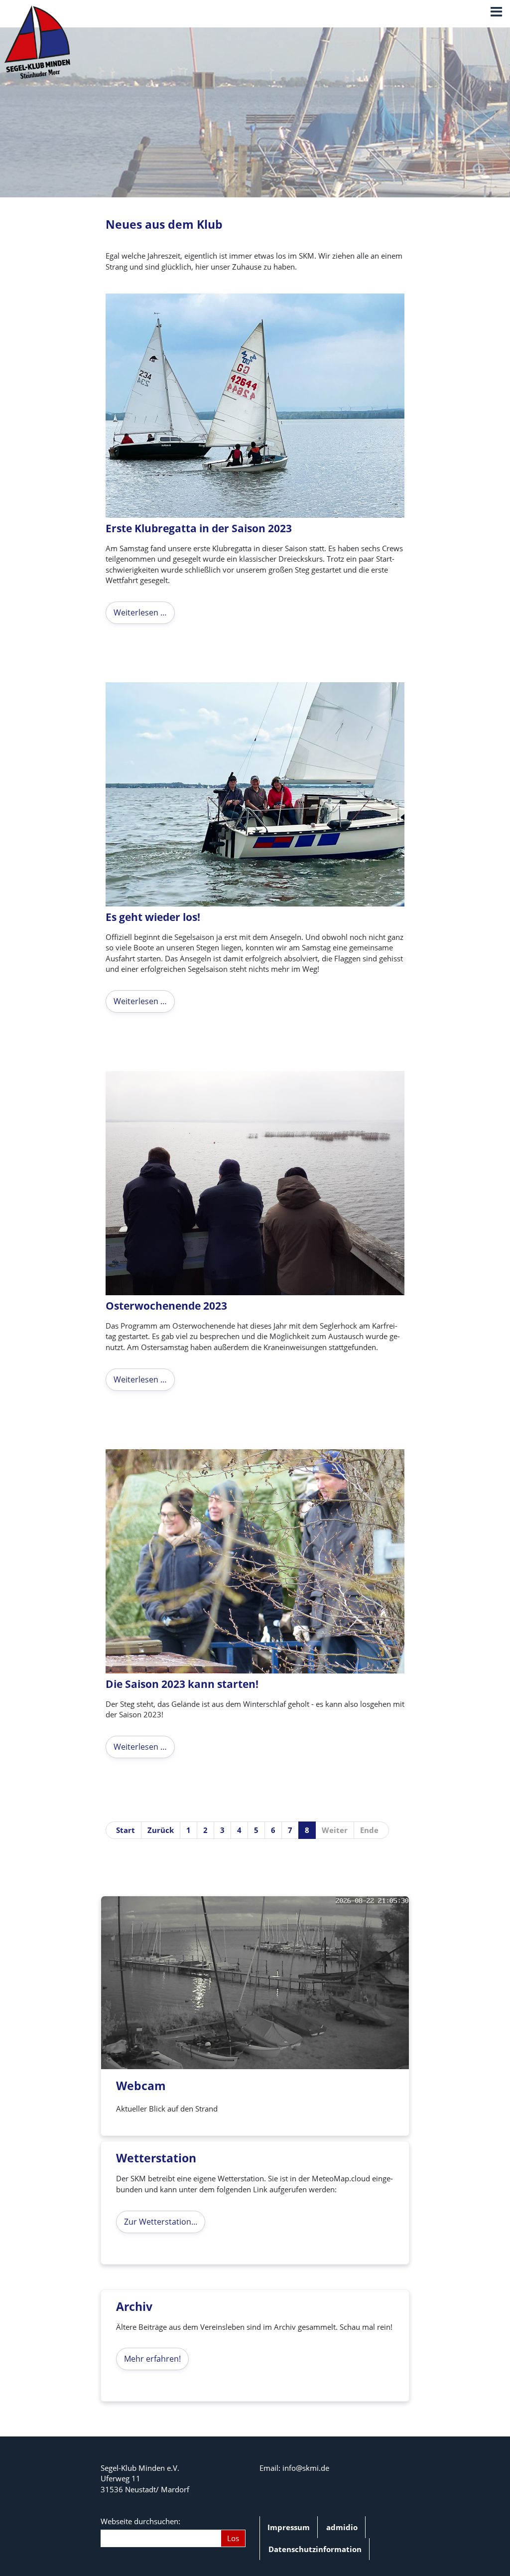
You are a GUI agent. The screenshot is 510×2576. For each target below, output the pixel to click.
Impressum (289, 2527)
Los (233, 2538)
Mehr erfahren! (152, 2359)
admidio (342, 2527)
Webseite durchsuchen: (140, 2521)
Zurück (161, 1830)
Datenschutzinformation (315, 2549)
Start (126, 1830)
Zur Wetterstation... (161, 2222)
